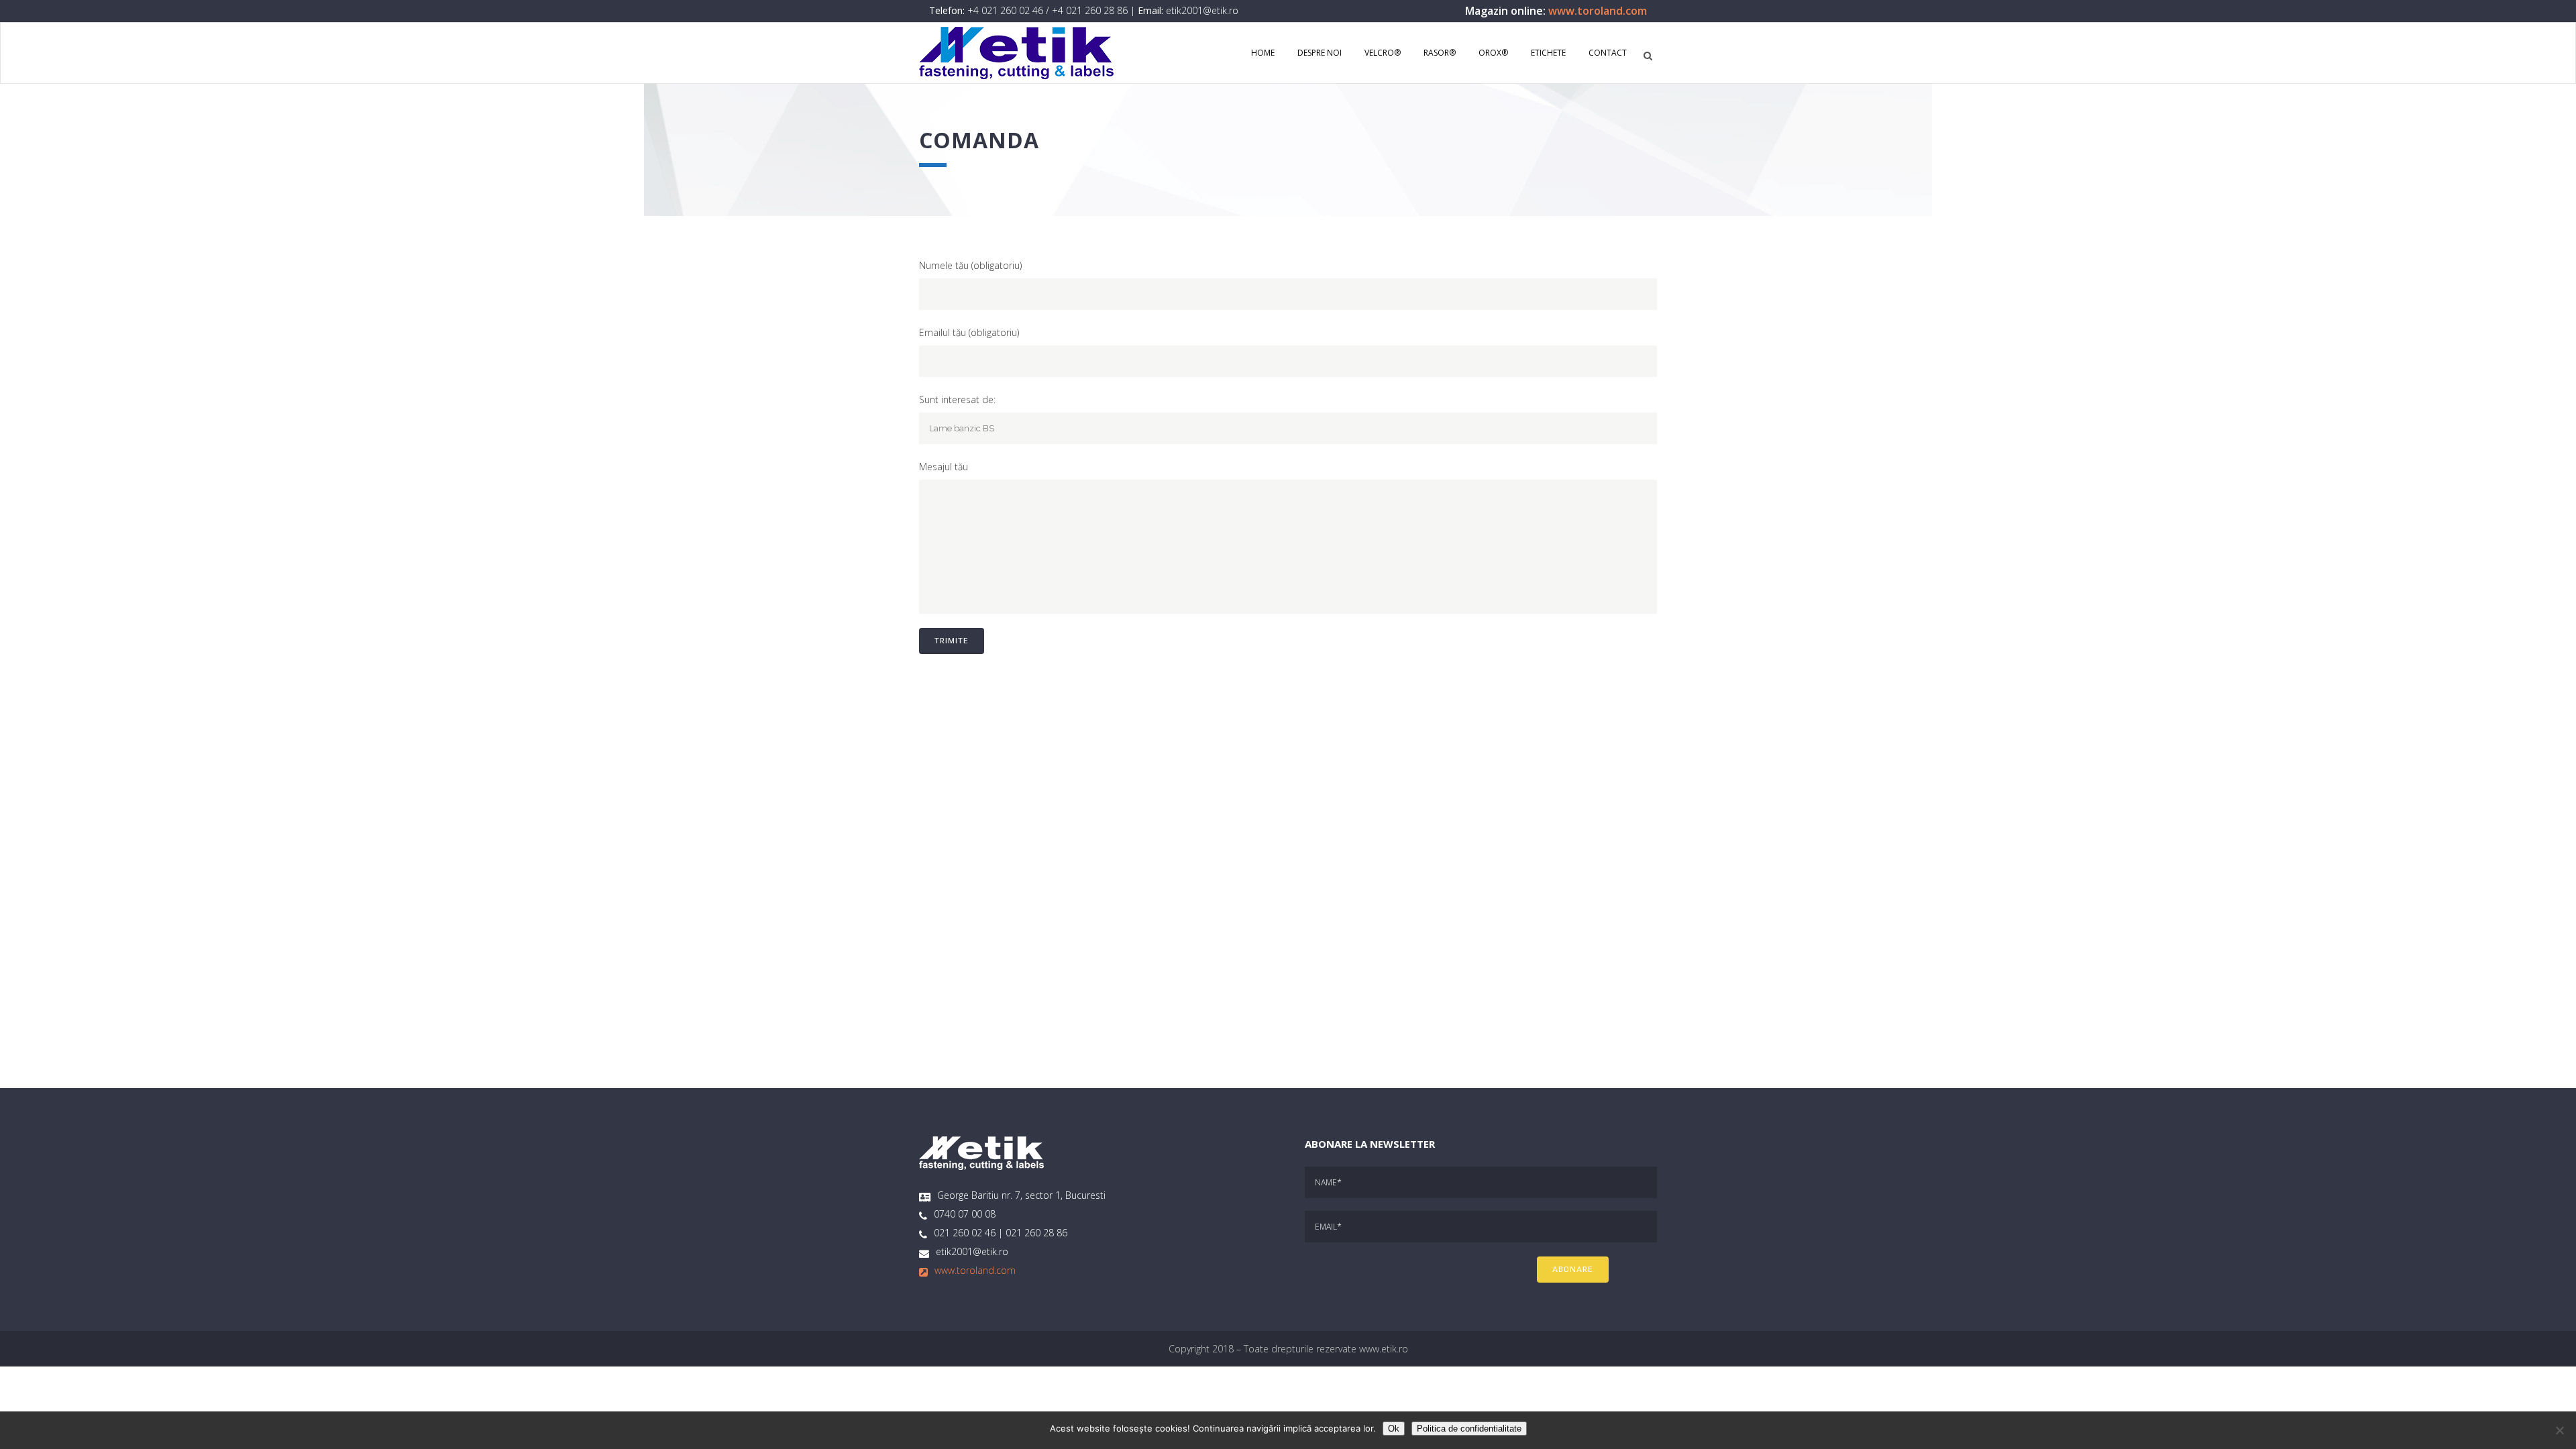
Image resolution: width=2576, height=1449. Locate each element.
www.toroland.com (1598, 11)
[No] (2559, 1430)
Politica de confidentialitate (1469, 1429)
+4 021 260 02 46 (1005, 10)
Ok (1394, 1429)
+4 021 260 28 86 (1090, 10)
